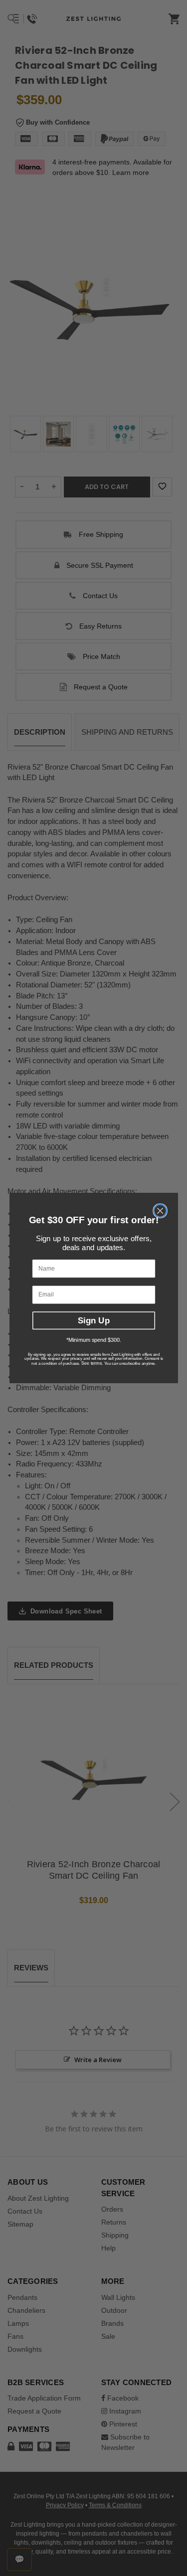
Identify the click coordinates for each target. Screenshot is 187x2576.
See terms (91, 1364)
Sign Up (93, 1320)
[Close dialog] (160, 1211)
